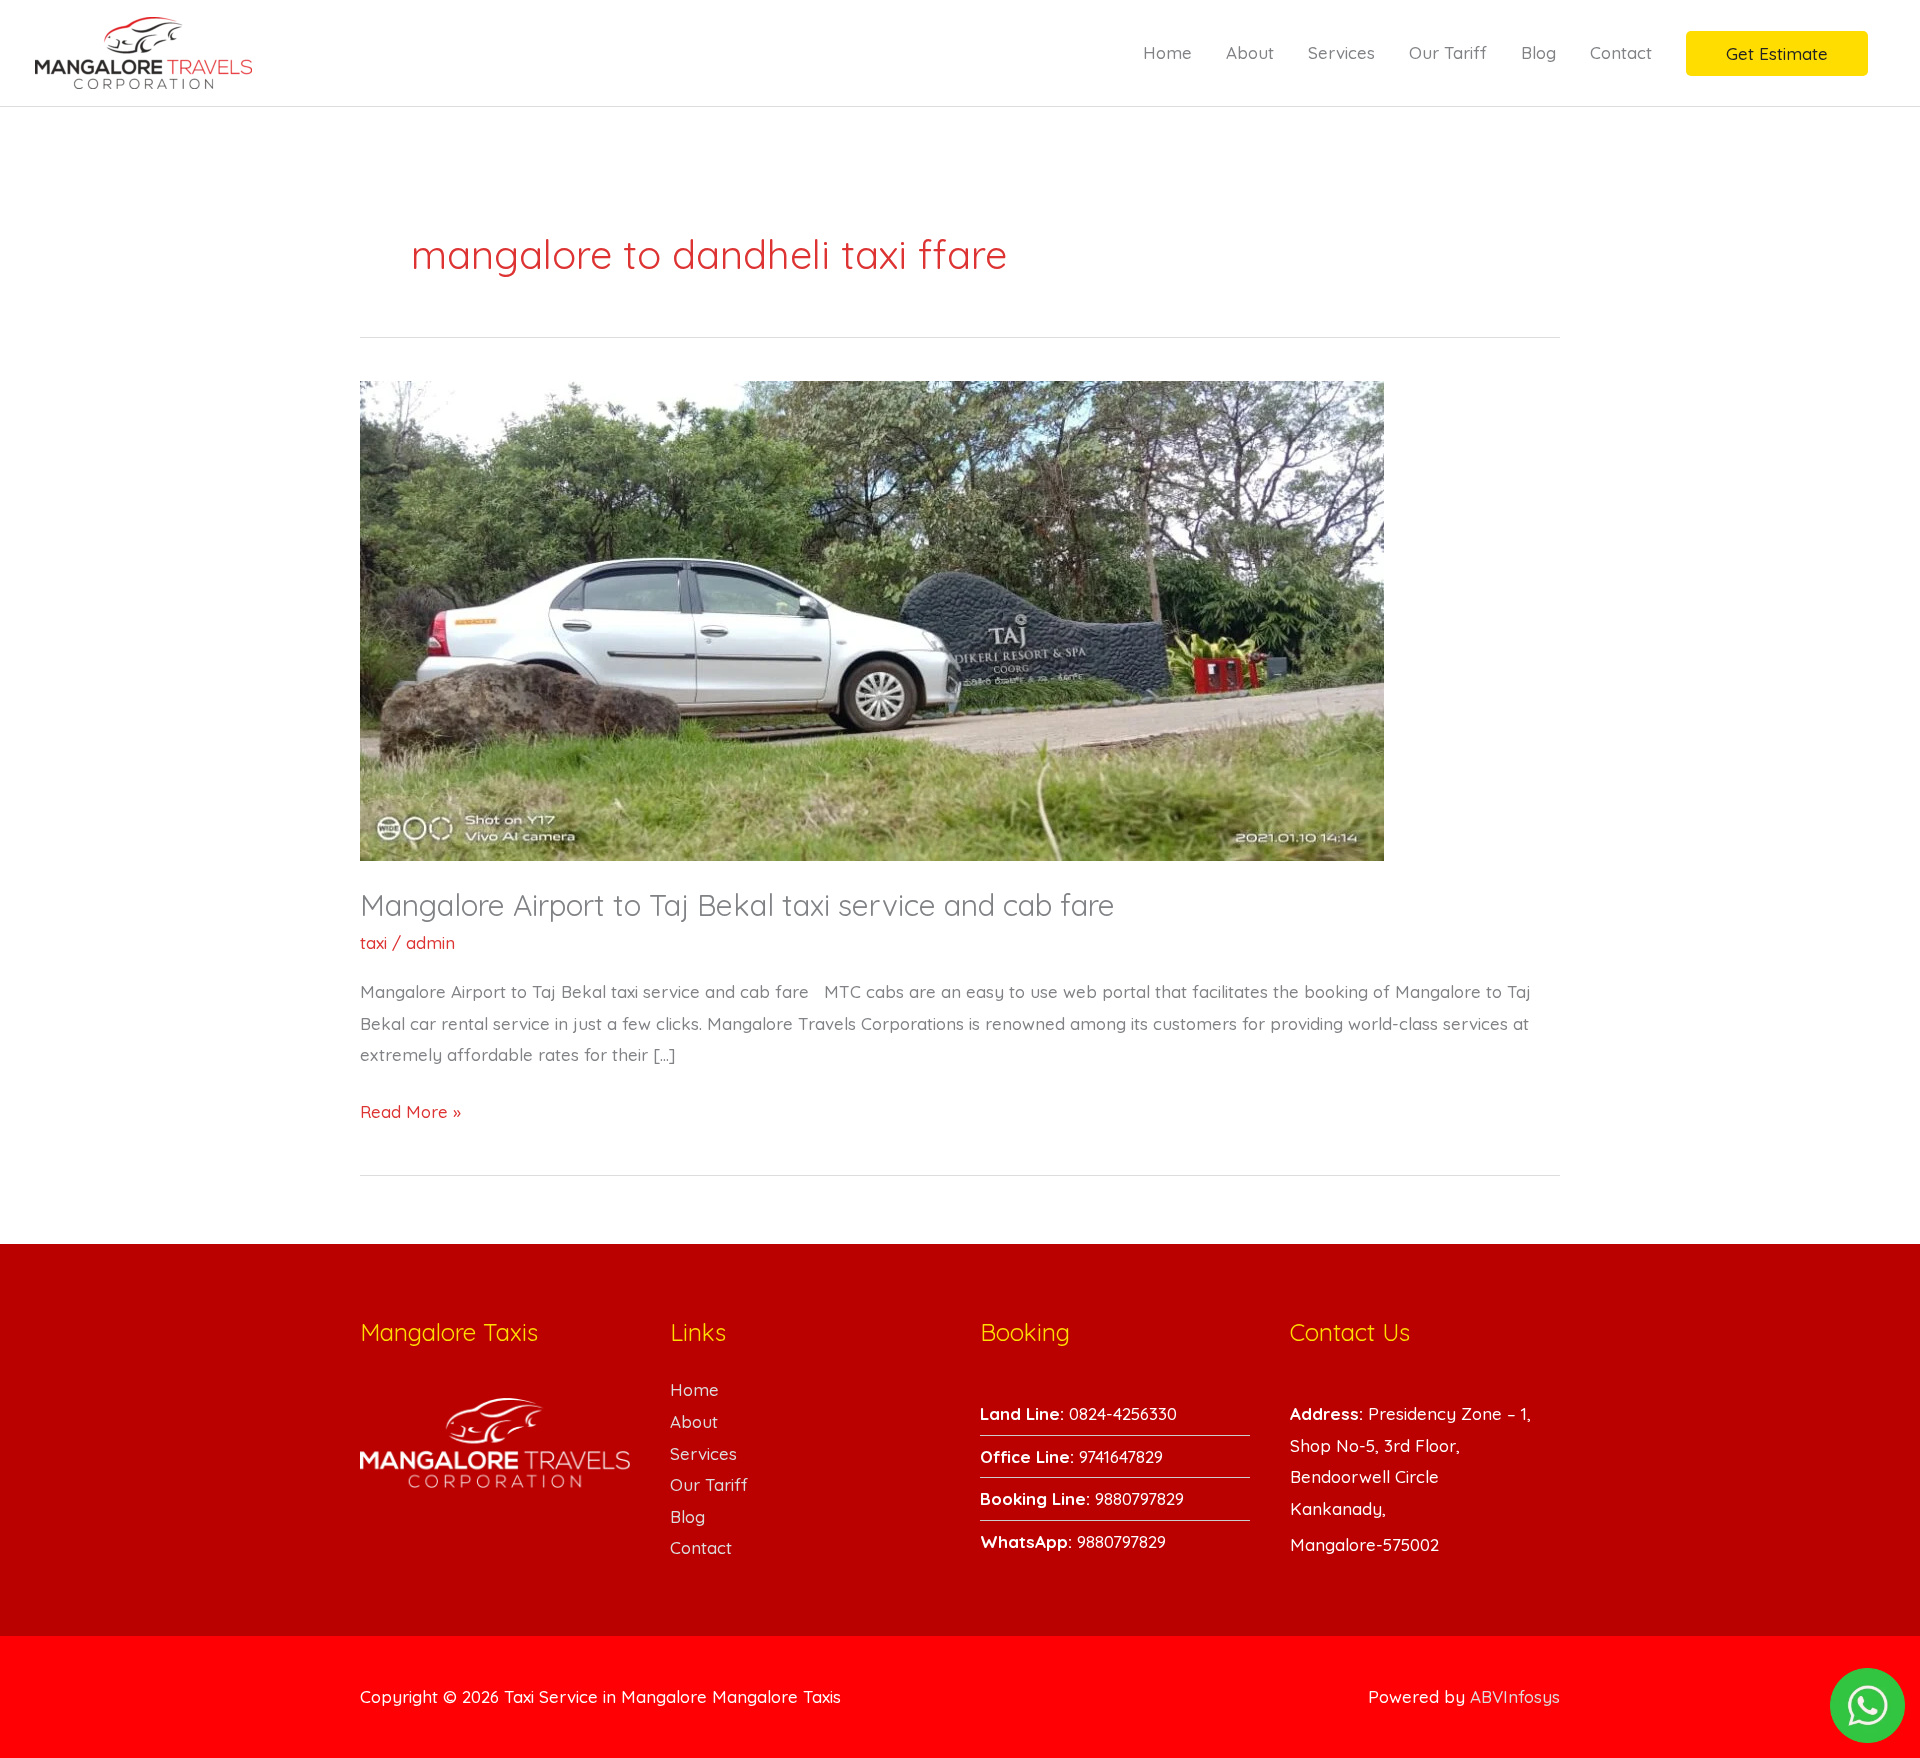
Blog (1538, 52)
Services (1341, 52)
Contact (1621, 52)
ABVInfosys (1515, 1696)
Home (1167, 52)
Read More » (410, 1109)
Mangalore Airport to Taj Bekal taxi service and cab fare (737, 905)
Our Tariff (1448, 52)
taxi (373, 942)
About (1250, 52)
